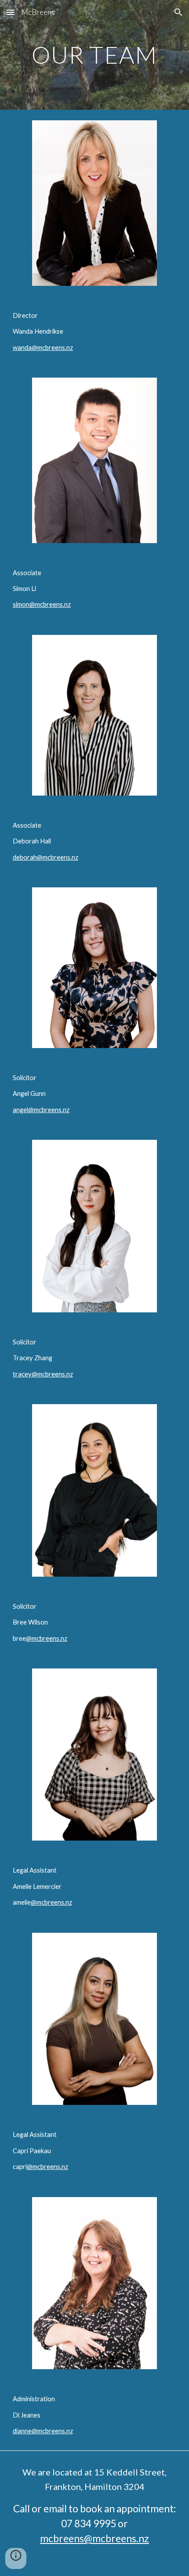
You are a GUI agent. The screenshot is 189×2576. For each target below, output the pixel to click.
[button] (11, 12)
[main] (95, 55)
